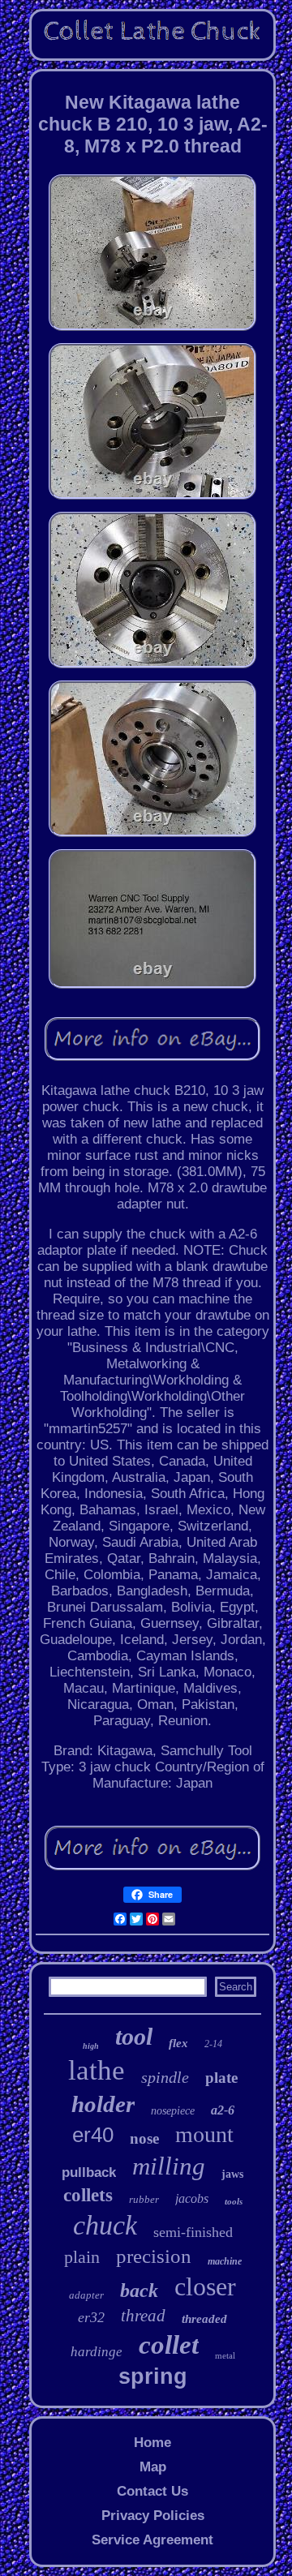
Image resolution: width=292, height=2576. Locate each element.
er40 (93, 2135)
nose (144, 2138)
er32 (91, 2317)
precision (154, 2256)
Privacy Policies (153, 2516)
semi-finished (193, 2232)
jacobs (192, 2198)
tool (134, 2036)
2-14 (213, 2044)
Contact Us (152, 2491)
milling (169, 2166)
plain (82, 2257)
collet (169, 2345)
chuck (105, 2225)
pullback (89, 2172)
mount (204, 2134)
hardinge (97, 2352)
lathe (97, 2070)
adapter (86, 2295)
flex (178, 2043)
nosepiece (173, 2111)
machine (225, 2261)
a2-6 (223, 2110)
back (139, 2290)
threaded (204, 2319)
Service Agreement (152, 2540)
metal (225, 2355)
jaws (232, 2174)
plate (221, 2078)
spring (153, 2376)
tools (234, 2201)
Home (152, 2443)
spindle (165, 2077)
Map (153, 2467)
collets (88, 2195)
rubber (144, 2199)
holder (103, 2104)
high (91, 2046)
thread (143, 2316)
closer (205, 2286)
